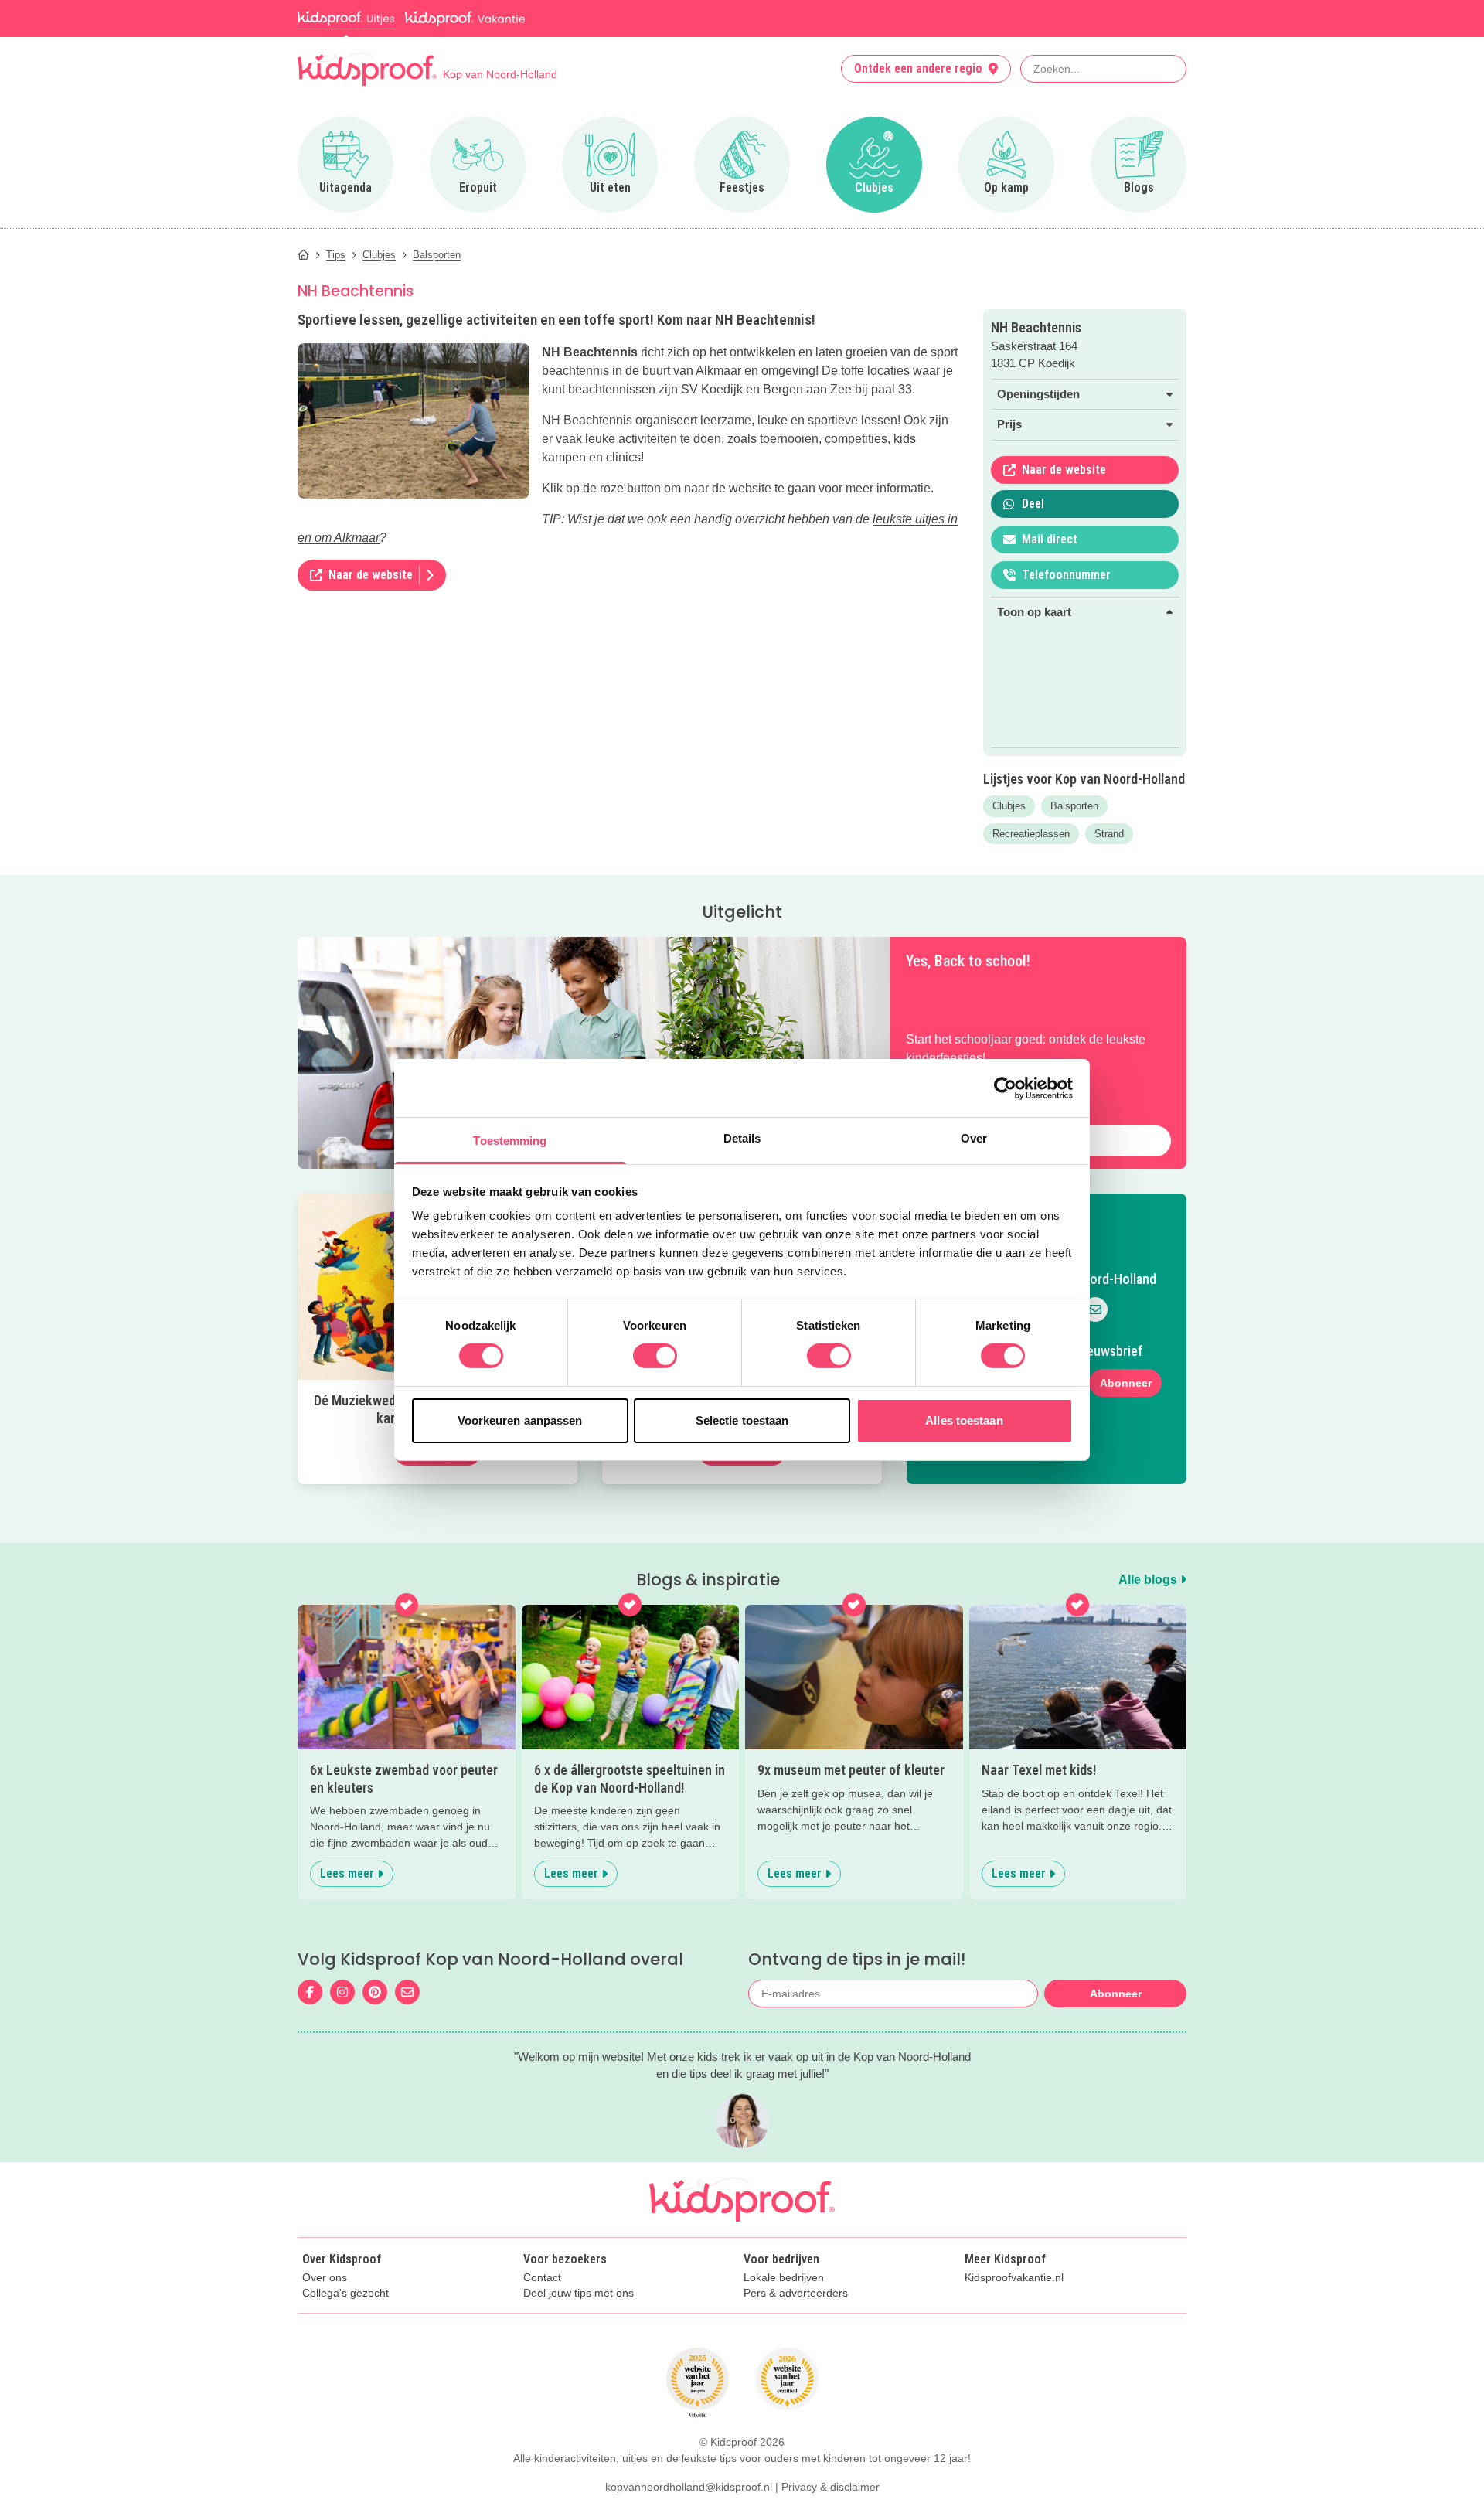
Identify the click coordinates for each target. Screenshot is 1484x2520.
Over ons (325, 2278)
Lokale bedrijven (784, 2278)
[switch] (655, 1356)
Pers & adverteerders (796, 2293)
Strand (1109, 834)
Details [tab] (742, 1138)
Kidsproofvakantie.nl (1014, 2278)
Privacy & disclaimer (830, 2487)
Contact (542, 2278)
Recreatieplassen (1031, 834)
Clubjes (1009, 806)
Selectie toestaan (742, 1420)
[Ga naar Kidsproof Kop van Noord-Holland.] (303, 255)
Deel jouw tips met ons (579, 2293)
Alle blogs (1149, 1580)
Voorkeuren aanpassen (520, 1420)
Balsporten (1074, 806)
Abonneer (1126, 1383)
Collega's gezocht (345, 2293)
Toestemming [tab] (510, 1141)
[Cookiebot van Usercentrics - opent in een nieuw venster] (1005, 1088)
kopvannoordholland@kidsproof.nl (689, 2487)
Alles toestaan (964, 1420)
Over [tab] (974, 1138)
